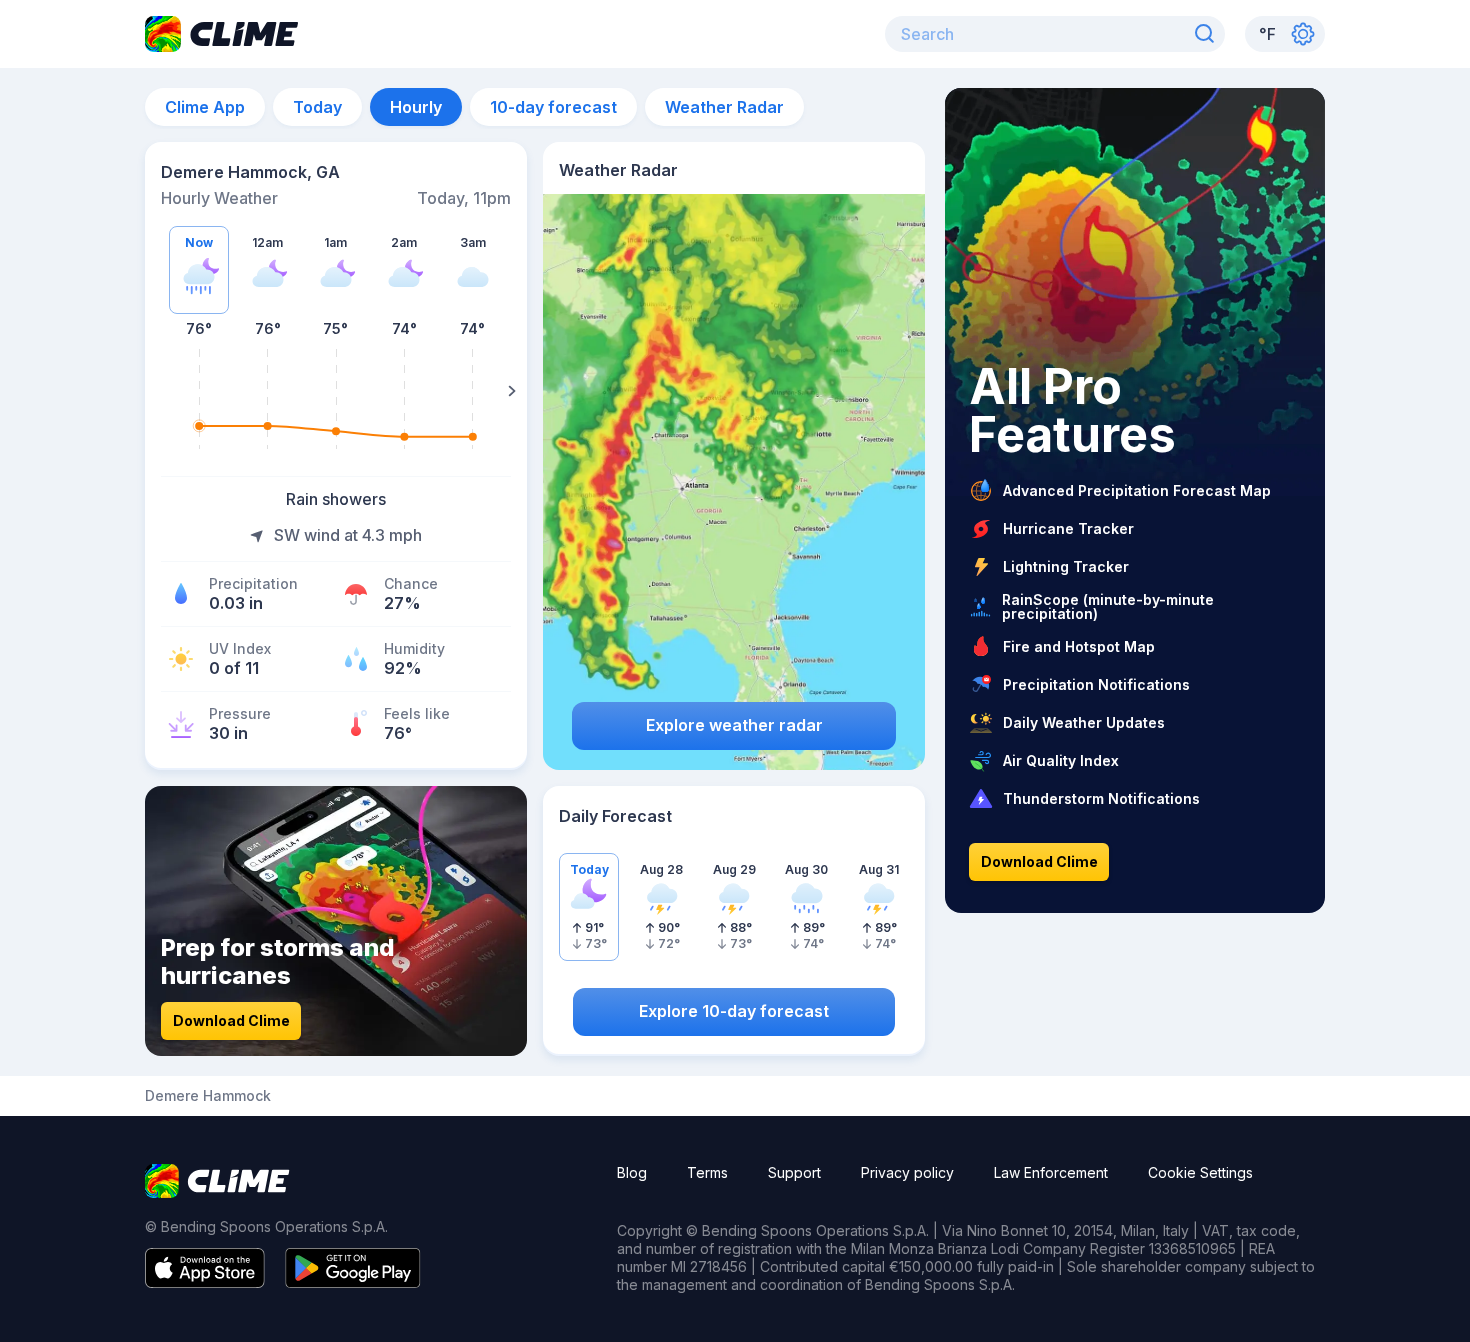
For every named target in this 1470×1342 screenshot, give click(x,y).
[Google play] (353, 1282)
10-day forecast (553, 107)
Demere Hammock (208, 1096)
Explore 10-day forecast (734, 1011)
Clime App (205, 107)
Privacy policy (907, 1172)
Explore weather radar (734, 725)
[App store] (205, 1282)
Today (317, 107)
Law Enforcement (1051, 1172)
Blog (632, 1172)
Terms (707, 1172)
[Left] (160, 391)
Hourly (416, 107)
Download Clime (231, 1020)
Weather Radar (724, 107)
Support (794, 1172)
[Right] (512, 391)
